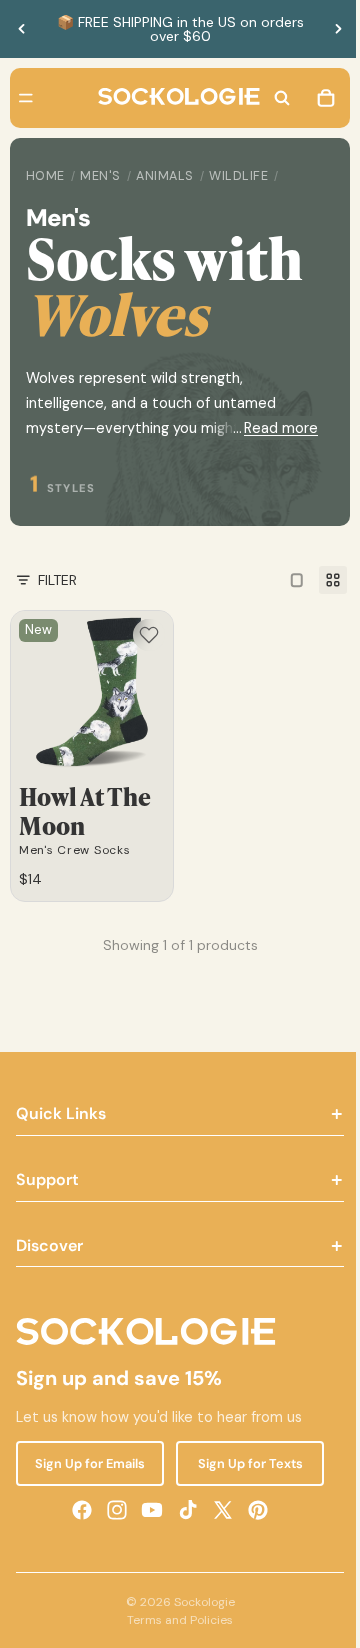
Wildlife (238, 176)
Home (45, 176)
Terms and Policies (175, 1620)
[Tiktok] (183, 1509)
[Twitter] (218, 1509)
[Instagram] (112, 1509)
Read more (271, 428)
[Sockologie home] (174, 98)
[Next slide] (338, 29)
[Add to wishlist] (144, 635)
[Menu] (26, 98)
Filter (57, 580)
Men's (100, 176)
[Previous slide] (22, 29)
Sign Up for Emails (88, 1462)
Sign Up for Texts (242, 1462)
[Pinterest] (253, 1509)
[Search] (272, 98)
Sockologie (199, 1602)
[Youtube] (147, 1509)
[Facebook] (77, 1509)
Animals (165, 176)
